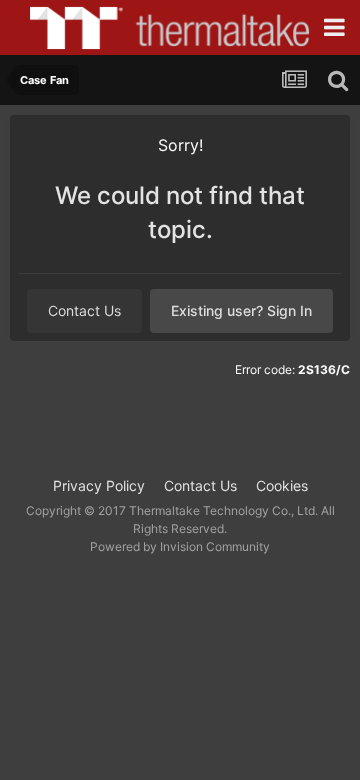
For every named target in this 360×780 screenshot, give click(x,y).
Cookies (282, 485)
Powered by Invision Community (180, 546)
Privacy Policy (99, 485)
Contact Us (84, 310)
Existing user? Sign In (241, 310)
